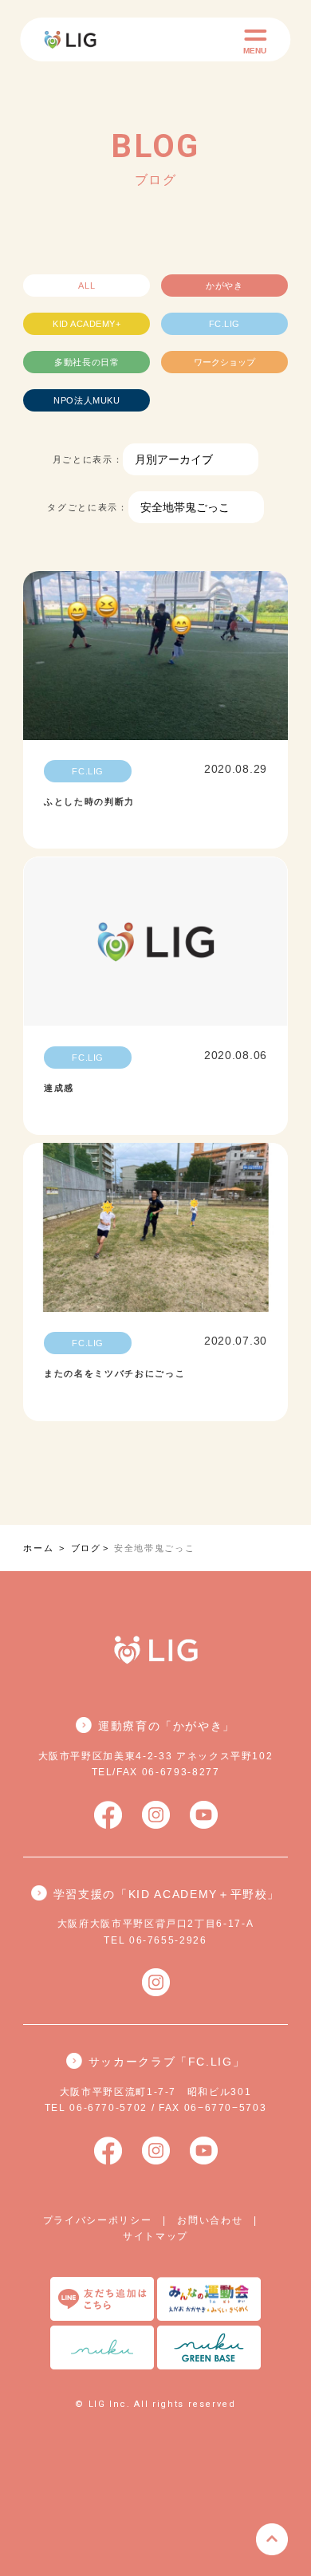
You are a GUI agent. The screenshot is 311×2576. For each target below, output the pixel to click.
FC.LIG (224, 324)
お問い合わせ (210, 2220)
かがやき (224, 286)
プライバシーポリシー (98, 2220)
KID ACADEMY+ (87, 324)
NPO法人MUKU (87, 400)
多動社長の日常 (87, 362)
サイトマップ (155, 2236)
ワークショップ (224, 362)
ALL (87, 286)
